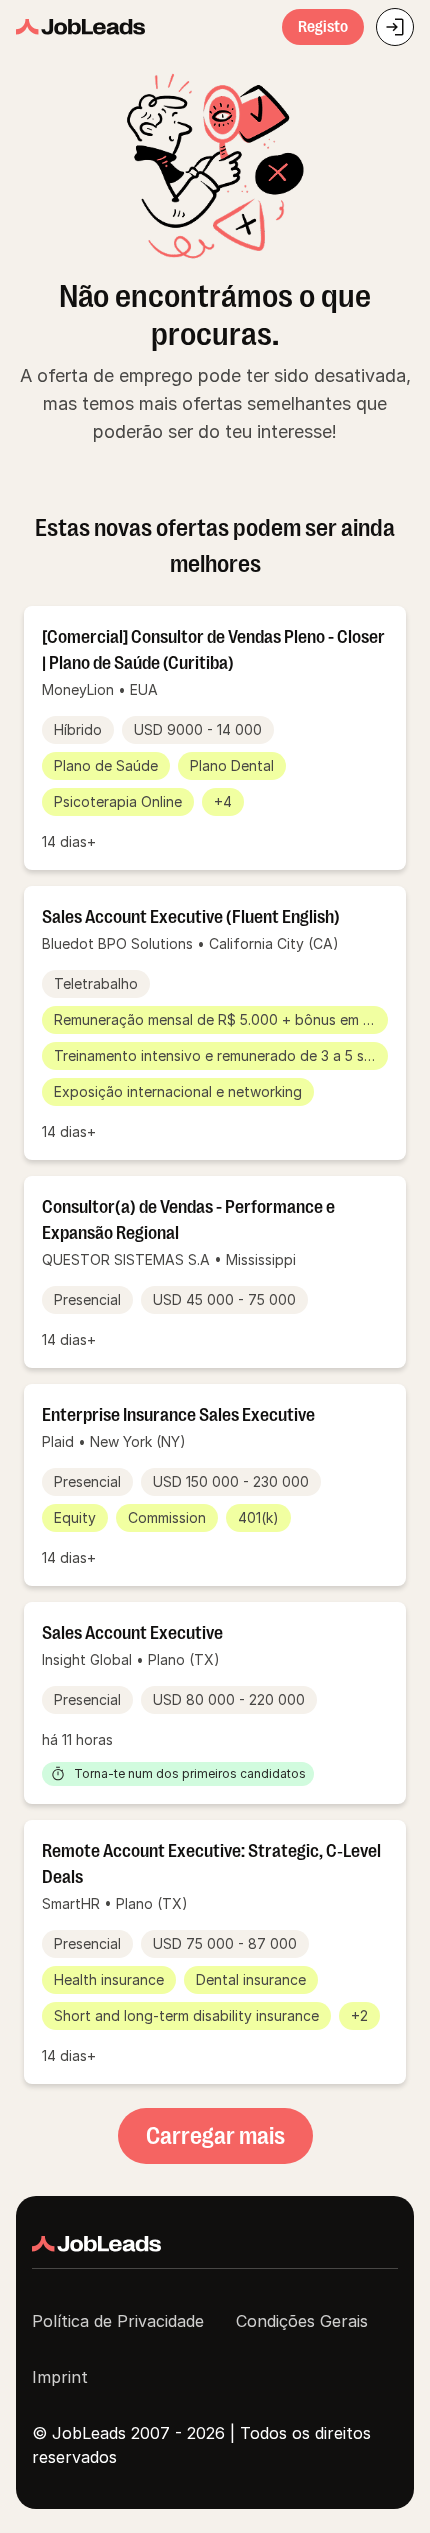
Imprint (60, 2377)
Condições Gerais (302, 2321)
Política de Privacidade (118, 2321)
